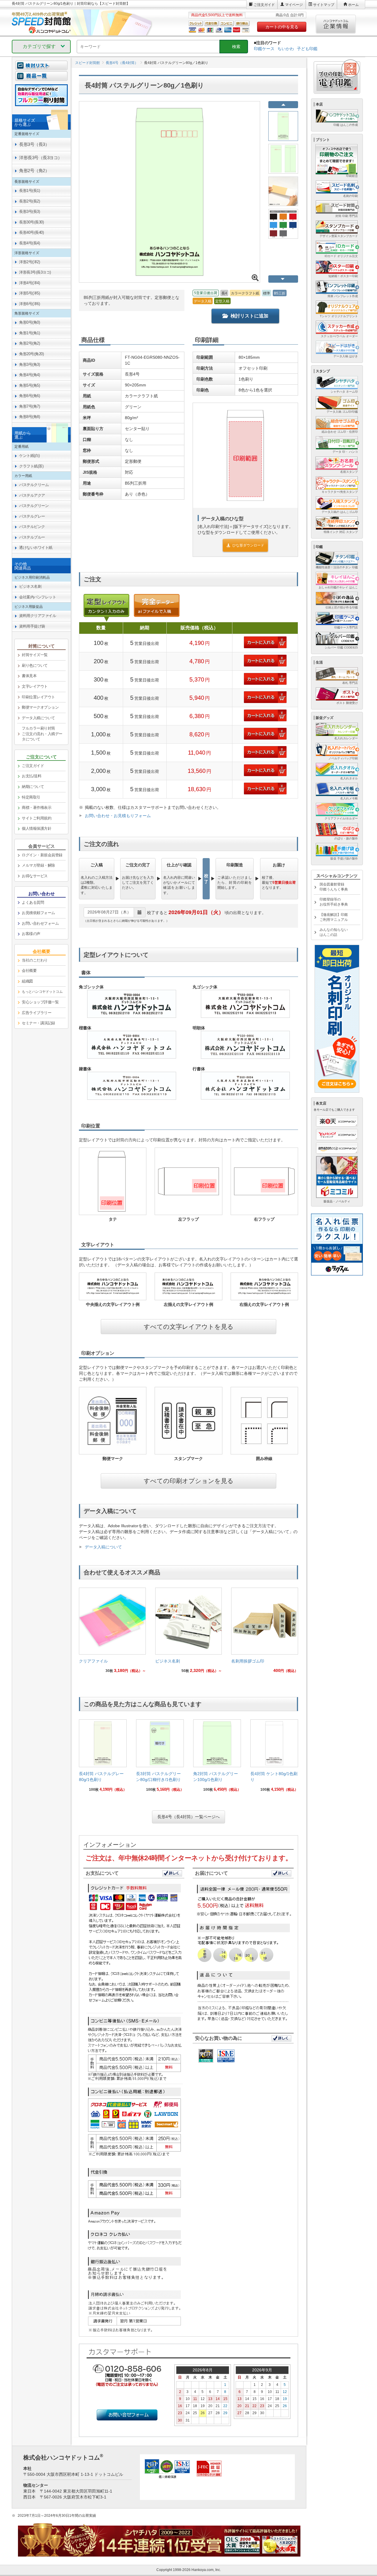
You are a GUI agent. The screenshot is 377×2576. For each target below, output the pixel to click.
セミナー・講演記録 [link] (38, 1023)
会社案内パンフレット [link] (38, 597)
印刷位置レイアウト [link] (38, 697)
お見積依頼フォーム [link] (38, 913)
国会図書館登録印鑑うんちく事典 (334, 887)
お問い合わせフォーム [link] (40, 923)
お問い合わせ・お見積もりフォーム (118, 816)
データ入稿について (103, 1547)
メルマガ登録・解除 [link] (38, 865)
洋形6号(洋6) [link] (29, 304)
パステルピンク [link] (32, 527)
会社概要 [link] (29, 971)
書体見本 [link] (29, 676)
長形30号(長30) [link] (31, 222)
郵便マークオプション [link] (40, 707)
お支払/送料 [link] (32, 776)
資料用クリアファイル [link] (38, 616)
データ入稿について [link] (38, 718)
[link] (112, 1632)
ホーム (353, 5)
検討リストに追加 (249, 316)
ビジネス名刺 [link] (30, 586)
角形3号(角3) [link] (29, 364)
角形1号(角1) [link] (29, 333)
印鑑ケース (264, 49)
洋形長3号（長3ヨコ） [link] (41, 158)
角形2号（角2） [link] (34, 171)
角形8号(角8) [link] (29, 417)
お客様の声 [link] (31, 934)
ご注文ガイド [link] (33, 766)
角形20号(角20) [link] (31, 354)
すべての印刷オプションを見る (189, 1481)
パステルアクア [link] (32, 495)
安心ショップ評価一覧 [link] (40, 1002)
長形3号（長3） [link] (34, 144)
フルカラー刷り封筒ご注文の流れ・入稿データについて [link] (42, 734)
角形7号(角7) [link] (29, 406)
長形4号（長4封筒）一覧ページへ (188, 1817)
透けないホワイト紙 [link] (36, 548)
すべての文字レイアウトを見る (189, 1327)
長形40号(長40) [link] (31, 232)
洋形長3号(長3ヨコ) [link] (35, 272)
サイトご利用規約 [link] (37, 818)
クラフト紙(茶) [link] (31, 466)
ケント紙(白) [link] (29, 456)
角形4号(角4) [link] (29, 375)
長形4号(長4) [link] (29, 243)
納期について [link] (33, 787)
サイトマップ (324, 5)
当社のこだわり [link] (35, 960)
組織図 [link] (27, 981)
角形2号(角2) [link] (29, 343)
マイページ (294, 5)
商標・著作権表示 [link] (37, 808)
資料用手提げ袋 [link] (32, 626)
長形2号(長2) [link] (29, 201)
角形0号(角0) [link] (29, 322)
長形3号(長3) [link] (29, 211)
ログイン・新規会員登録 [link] (42, 855)
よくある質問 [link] (33, 902)
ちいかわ (286, 49)
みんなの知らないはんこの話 (334, 932)
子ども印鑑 (307, 49)
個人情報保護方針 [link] (37, 828)
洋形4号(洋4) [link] (29, 283)
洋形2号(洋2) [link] (29, 262)
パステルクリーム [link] (34, 485)
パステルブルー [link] (32, 537)
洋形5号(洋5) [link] (29, 293)
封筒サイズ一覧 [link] (35, 655)
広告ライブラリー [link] (37, 1013)
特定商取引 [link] (31, 797)
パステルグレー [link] (32, 516)
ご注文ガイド (264, 5)
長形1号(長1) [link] (29, 191)
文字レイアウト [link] (35, 686)
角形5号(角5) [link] (29, 385)
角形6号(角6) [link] (29, 396)
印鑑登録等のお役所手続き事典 (334, 902)
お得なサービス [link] (35, 876)
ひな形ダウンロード (248, 545)
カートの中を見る (282, 27)
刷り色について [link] (35, 665)
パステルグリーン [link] (34, 506)
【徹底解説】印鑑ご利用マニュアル (334, 917)
